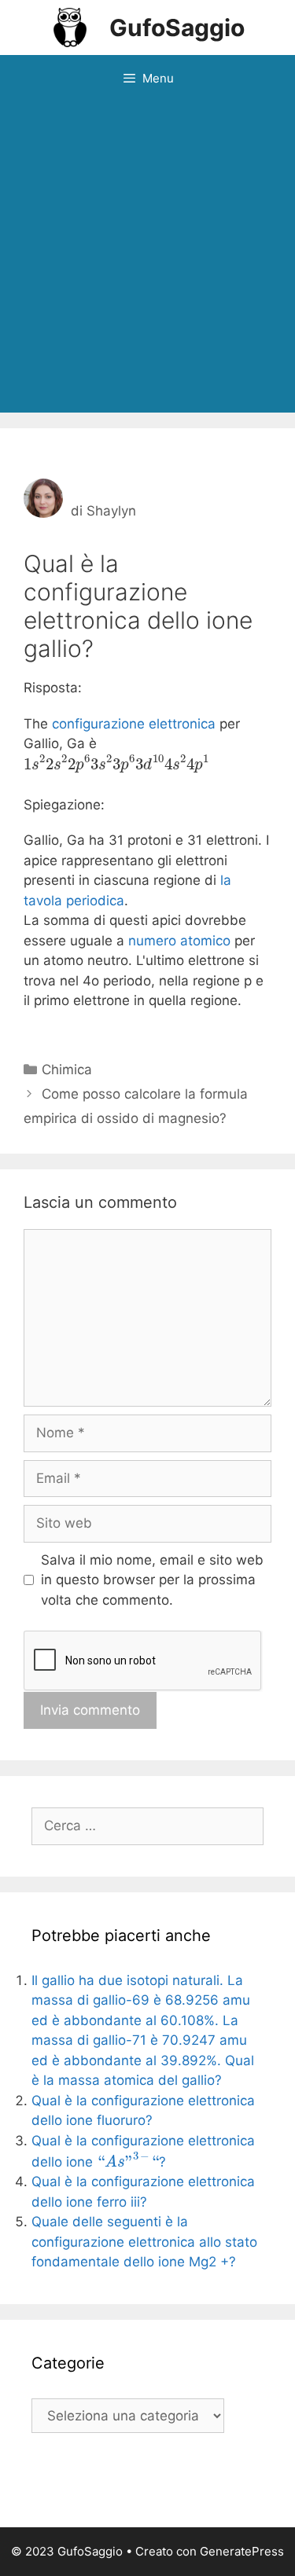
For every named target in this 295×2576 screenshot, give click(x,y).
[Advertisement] (147, 257)
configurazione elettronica (134, 724)
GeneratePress (242, 2551)
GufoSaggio (177, 28)
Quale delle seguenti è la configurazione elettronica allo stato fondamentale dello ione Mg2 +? (144, 2242)
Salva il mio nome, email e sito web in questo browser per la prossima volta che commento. (152, 1580)
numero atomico (179, 941)
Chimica (67, 1070)
